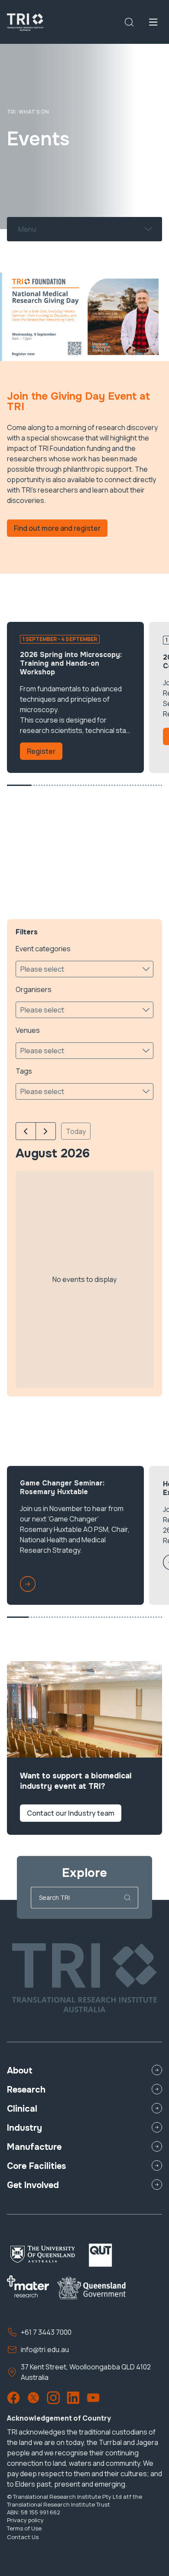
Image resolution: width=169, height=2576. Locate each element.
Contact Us (23, 2537)
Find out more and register (57, 528)
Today (76, 1131)
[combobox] (19, 229)
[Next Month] (46, 1131)
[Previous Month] (26, 1131)
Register (41, 751)
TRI (11, 112)
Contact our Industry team (71, 1813)
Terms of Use (24, 2528)
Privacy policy (25, 2520)
